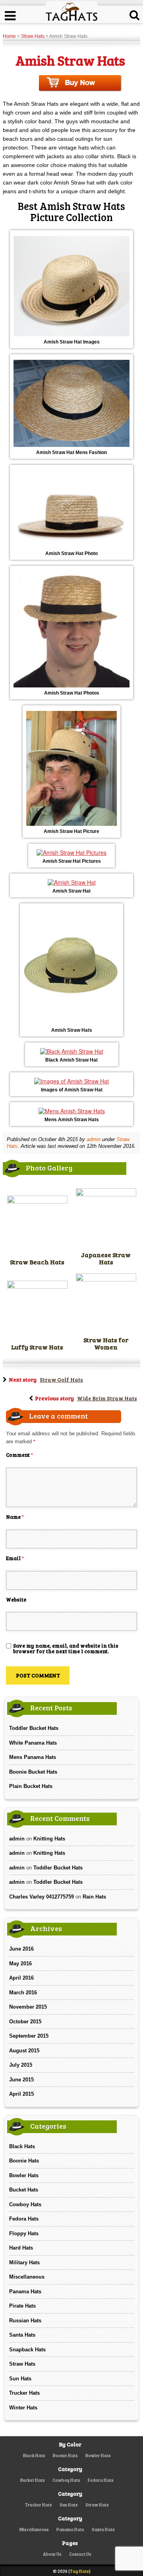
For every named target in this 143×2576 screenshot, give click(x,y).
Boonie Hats (24, 2161)
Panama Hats (25, 2292)
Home (9, 36)
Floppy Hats (24, 2233)
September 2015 (29, 2036)
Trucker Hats (24, 2393)
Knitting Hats (49, 1839)
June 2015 (21, 2080)
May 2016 (20, 1964)
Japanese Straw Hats (106, 1258)
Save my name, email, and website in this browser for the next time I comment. (66, 1648)
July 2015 (21, 2065)
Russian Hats (25, 2321)
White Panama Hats (33, 1743)
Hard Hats (21, 2248)
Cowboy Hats (25, 2204)
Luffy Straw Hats (37, 1347)
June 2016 (21, 1949)
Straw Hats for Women (106, 1343)
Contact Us (80, 2554)
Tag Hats (79, 2571)
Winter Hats (23, 2408)
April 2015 (21, 2094)
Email (15, 1558)
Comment (19, 1455)
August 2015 (24, 2051)
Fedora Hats (24, 2219)
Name (15, 1517)
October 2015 (25, 2022)
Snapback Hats (27, 2350)
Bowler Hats (24, 2175)
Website (16, 1600)
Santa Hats (22, 2335)
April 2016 (21, 1978)
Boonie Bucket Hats (33, 1772)
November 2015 (28, 2007)
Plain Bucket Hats (31, 1786)
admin (94, 1139)
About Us (52, 2554)
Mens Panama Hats (33, 1757)
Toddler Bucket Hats (34, 1728)
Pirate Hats (22, 2306)
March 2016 (23, 1993)
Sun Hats (20, 2379)
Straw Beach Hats (37, 1262)
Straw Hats (33, 36)
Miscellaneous (27, 2277)
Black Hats (22, 2146)
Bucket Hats (24, 2190)
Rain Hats (94, 1897)
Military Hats (24, 2262)
